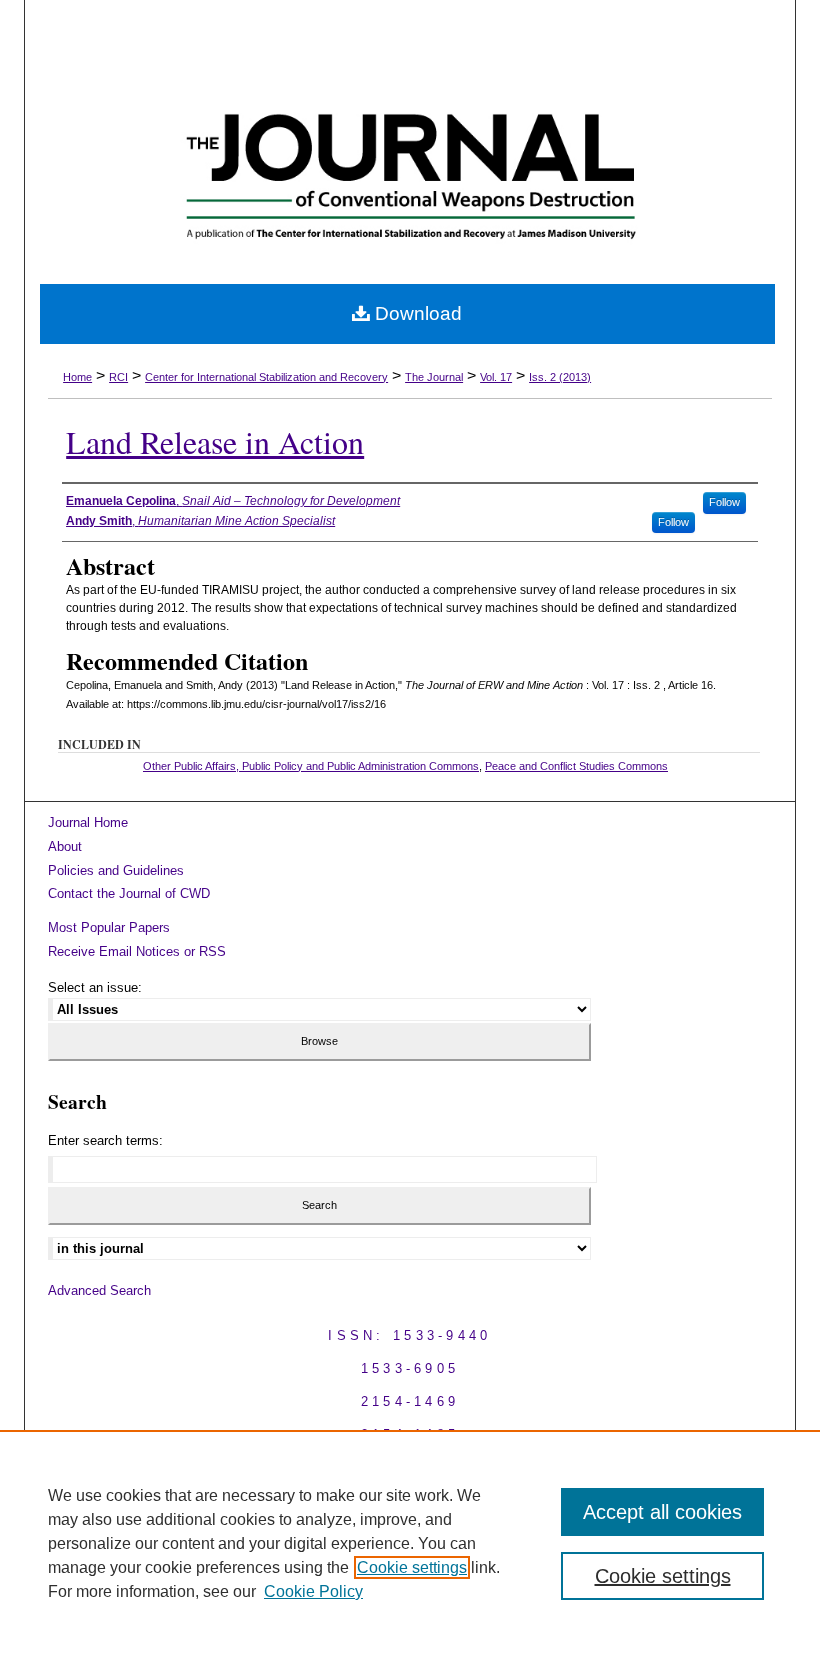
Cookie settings (412, 1567)
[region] (410, 1543)
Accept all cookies (662, 1512)
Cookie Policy (313, 1591)
